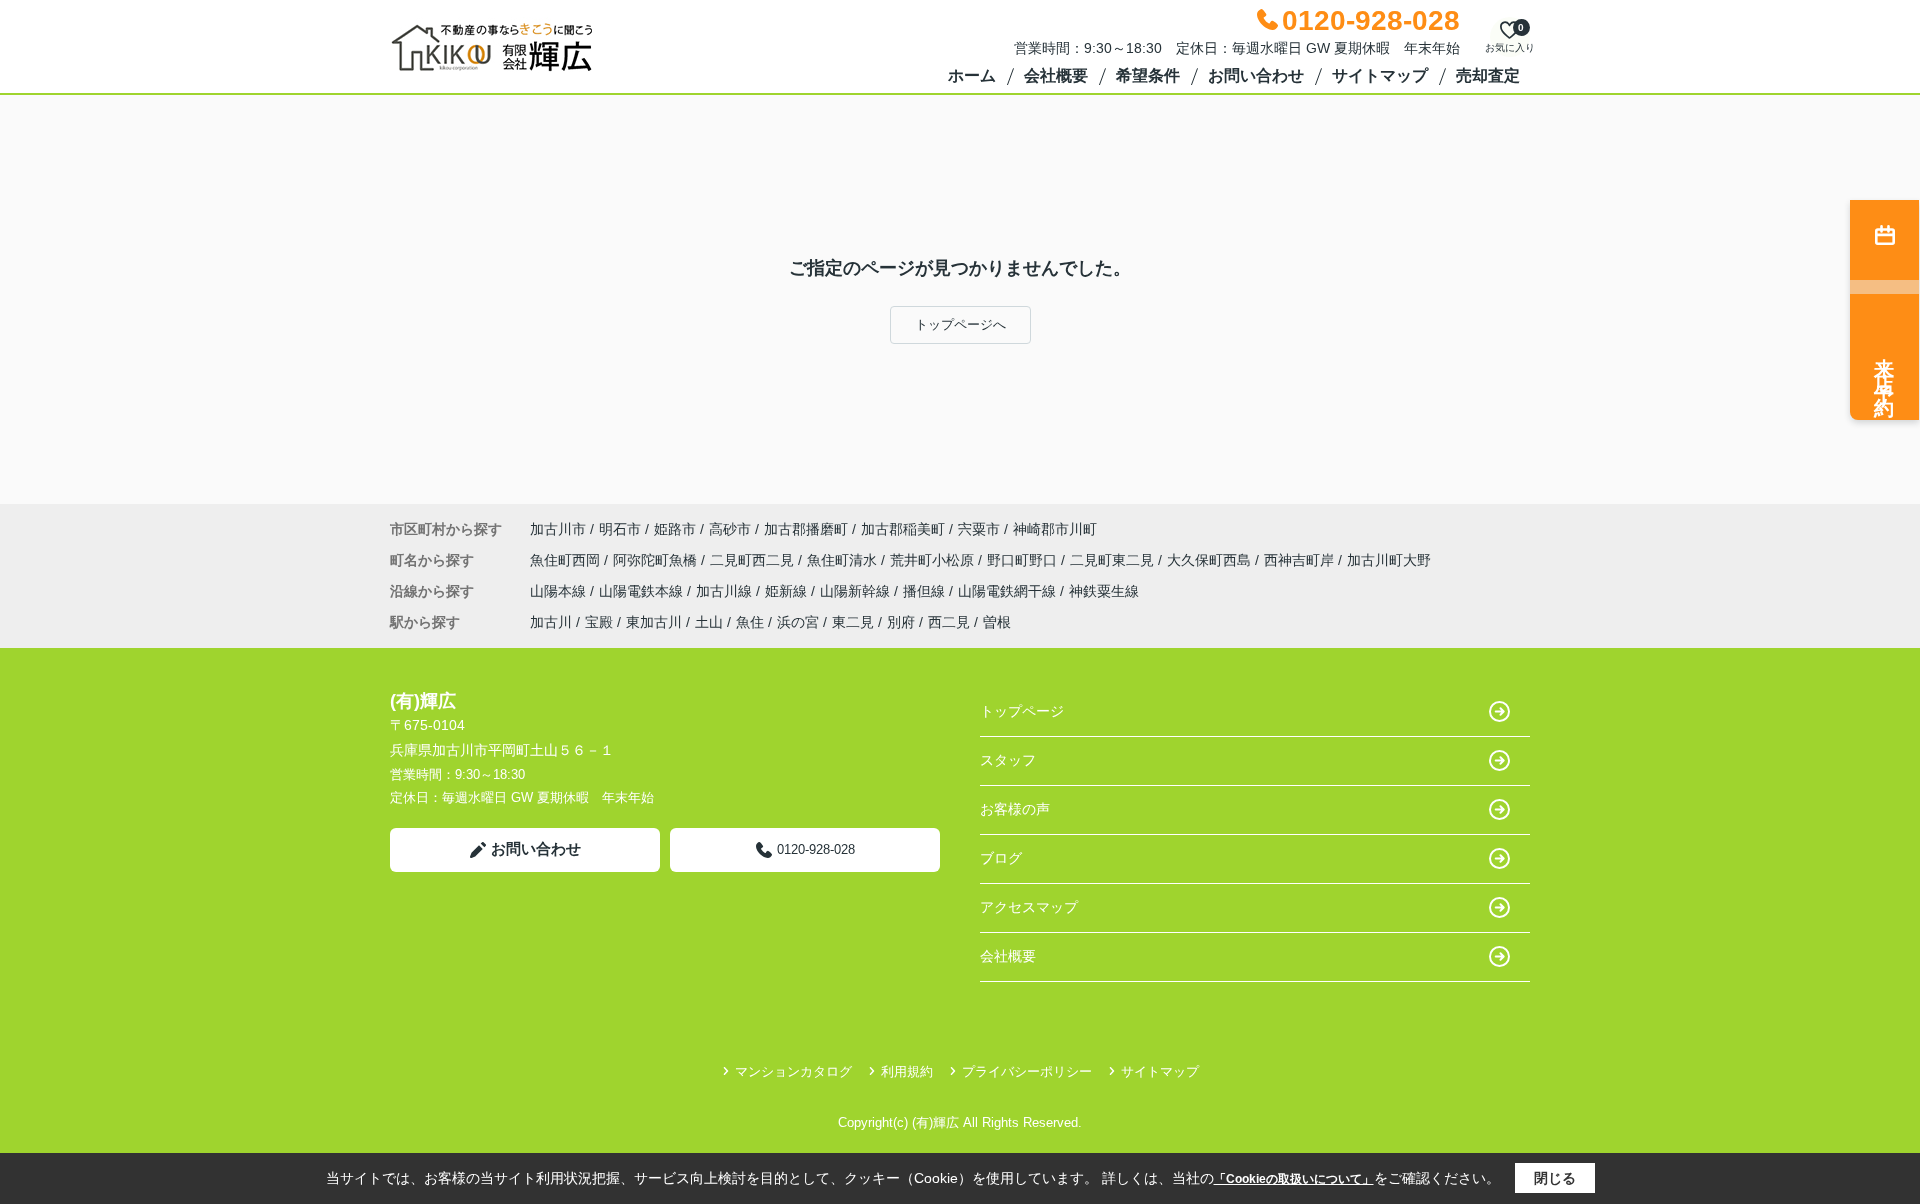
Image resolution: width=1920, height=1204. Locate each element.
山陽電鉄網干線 (1009, 591)
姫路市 (675, 529)
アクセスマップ (1029, 907)
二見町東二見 (1114, 560)
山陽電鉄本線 (643, 591)
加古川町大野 (1389, 560)
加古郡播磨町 (806, 529)
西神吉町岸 (1301, 560)
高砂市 (730, 529)
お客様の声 (1015, 809)
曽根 (997, 622)
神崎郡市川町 (1055, 529)
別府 (901, 622)
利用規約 (907, 1071)
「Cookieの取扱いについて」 (1294, 1179)
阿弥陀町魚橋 (657, 560)
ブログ (1001, 858)
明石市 (620, 529)
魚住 (750, 622)
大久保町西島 (1211, 560)
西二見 (949, 622)
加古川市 (558, 529)
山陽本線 (560, 591)
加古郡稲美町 (903, 529)
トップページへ (960, 324)
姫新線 (788, 591)
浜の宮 (798, 622)
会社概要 (1056, 75)
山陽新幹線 (857, 591)
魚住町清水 (844, 560)
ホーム (972, 75)
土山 (709, 622)
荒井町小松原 (934, 560)
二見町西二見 (754, 560)
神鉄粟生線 (1104, 591)
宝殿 (599, 622)
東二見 (853, 622)
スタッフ (1008, 760)
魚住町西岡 (567, 560)
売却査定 (1488, 75)
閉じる (1555, 1178)
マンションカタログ (793, 1071)
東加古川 (654, 622)
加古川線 (726, 591)
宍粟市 (979, 529)
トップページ (1022, 711)
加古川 (551, 622)
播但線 (926, 591)
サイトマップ (1380, 75)
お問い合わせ (1256, 75)
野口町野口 (1024, 560)
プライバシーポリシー (1027, 1071)
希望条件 (1148, 75)
